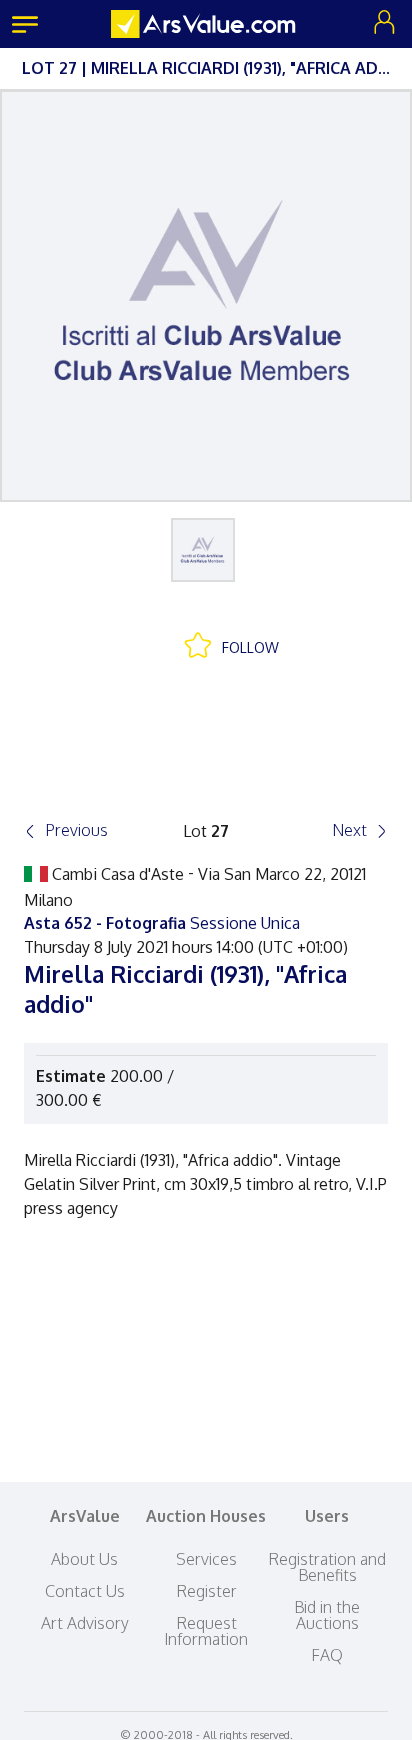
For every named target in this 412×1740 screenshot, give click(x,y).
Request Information (206, 1631)
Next (349, 830)
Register (206, 1591)
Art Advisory (85, 1623)
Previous (76, 830)
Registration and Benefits (327, 1567)
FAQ (327, 1655)
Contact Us (85, 1591)
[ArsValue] (206, 24)
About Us (84, 1559)
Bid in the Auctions (327, 1615)
